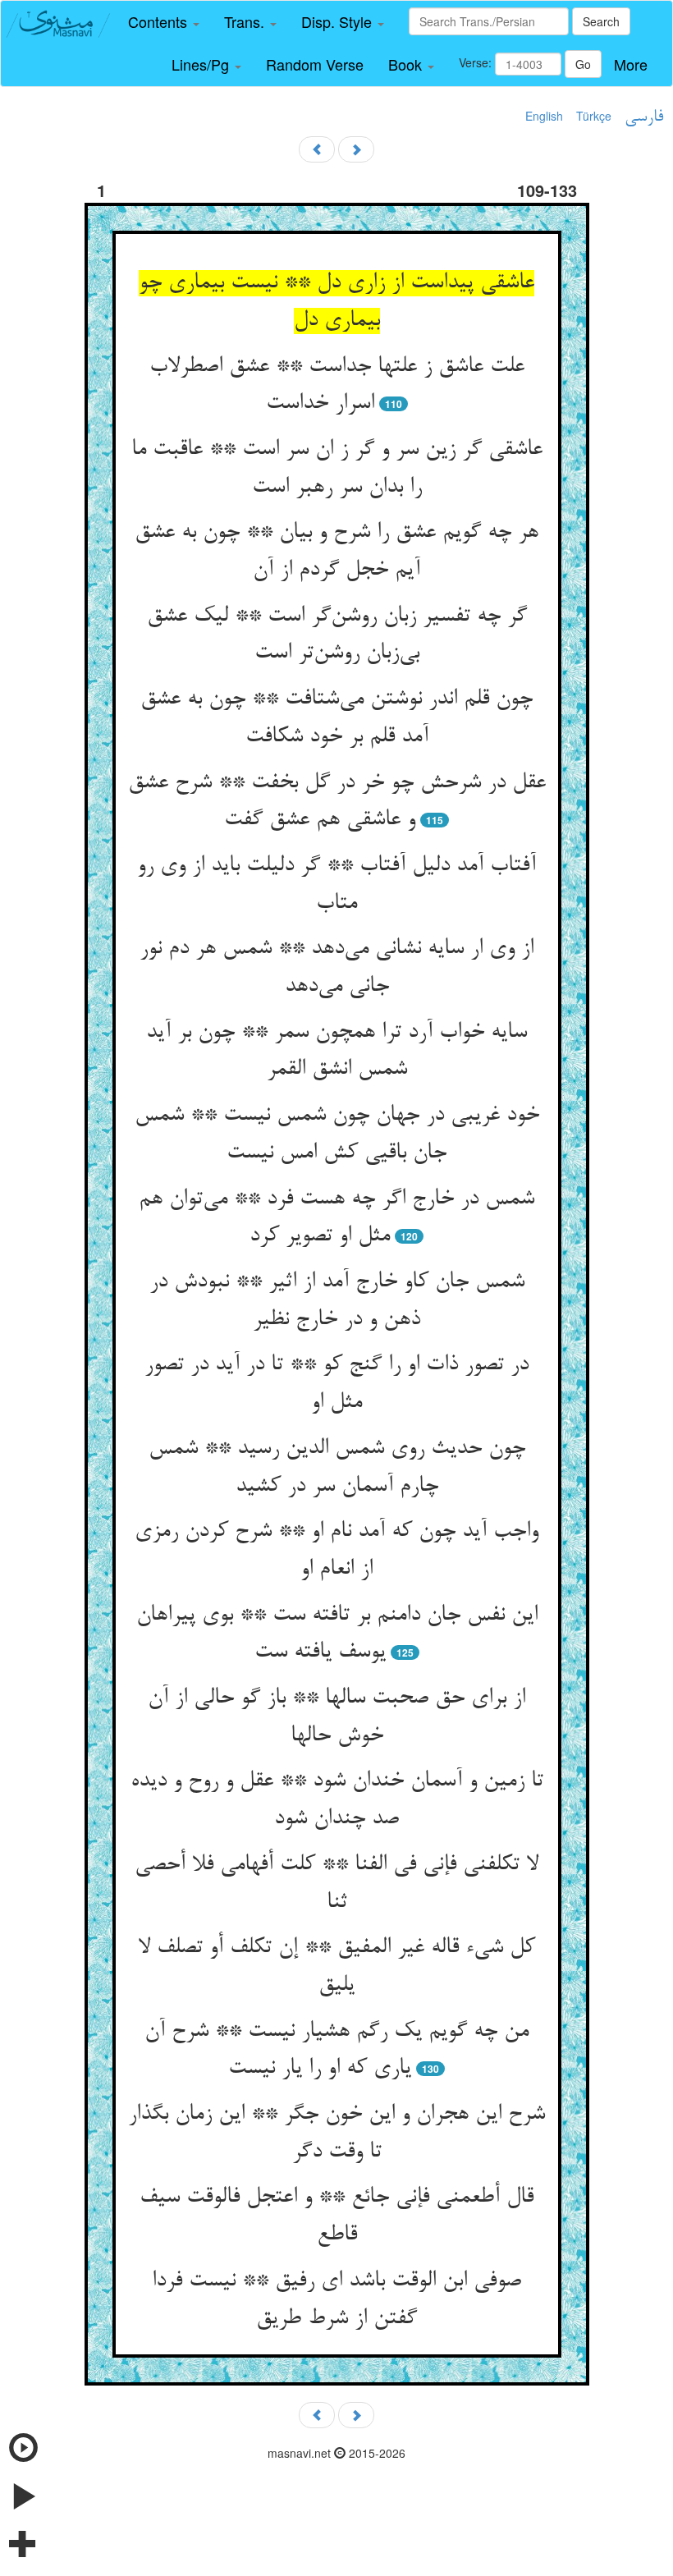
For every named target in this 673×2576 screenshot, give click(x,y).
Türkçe (594, 116)
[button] (164, 22)
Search (601, 21)
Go (583, 64)
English (544, 116)
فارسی (644, 117)
